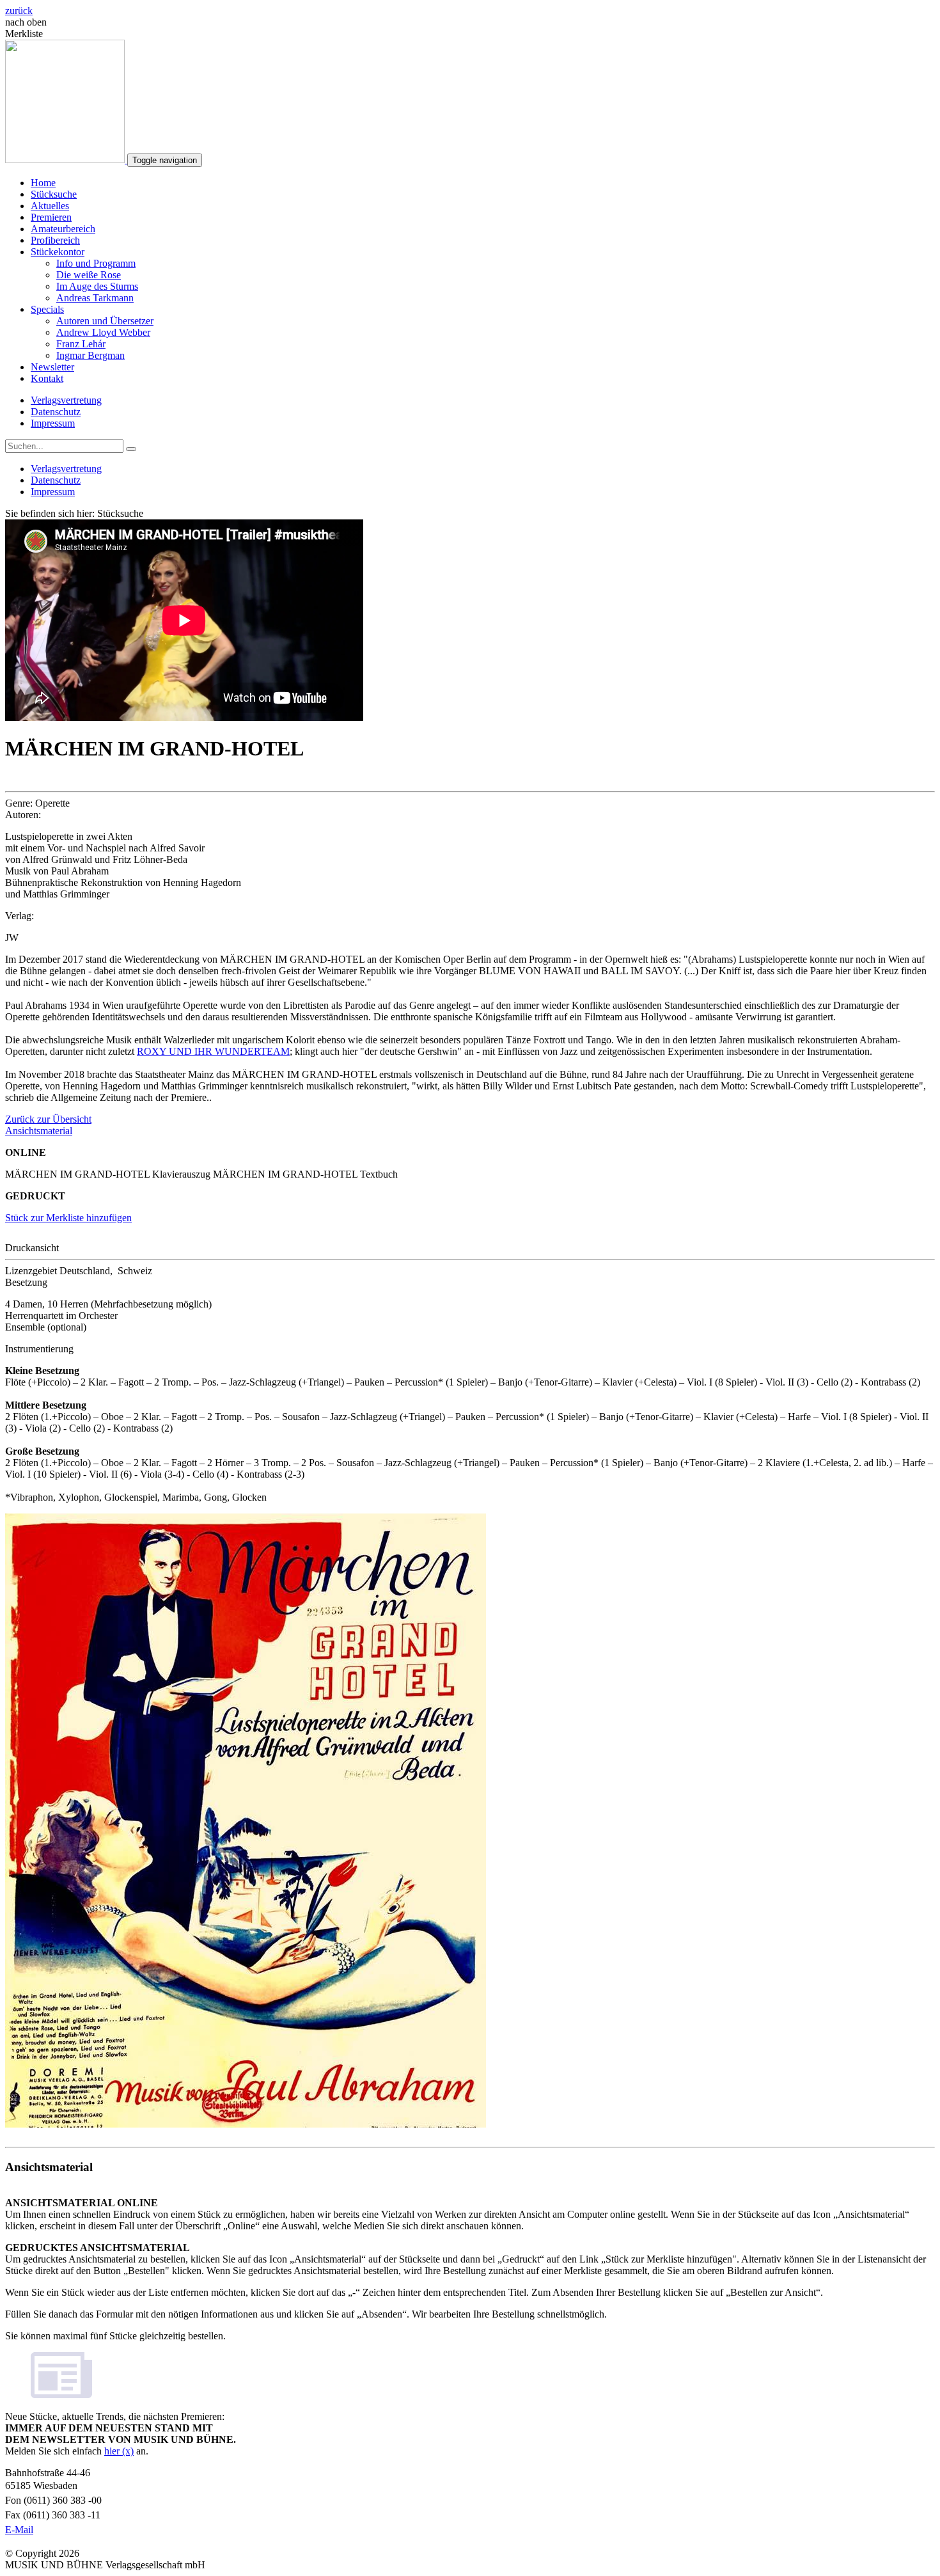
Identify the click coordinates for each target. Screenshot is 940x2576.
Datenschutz (56, 412)
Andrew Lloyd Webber (103, 332)
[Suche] (131, 449)
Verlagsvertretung (66, 400)
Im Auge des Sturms (97, 286)
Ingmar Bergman (90, 355)
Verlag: (20, 916)
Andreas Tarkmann (95, 298)
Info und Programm (96, 263)
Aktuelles (50, 206)
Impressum (53, 423)
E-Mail (19, 2530)
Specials (47, 309)
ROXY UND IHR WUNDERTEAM (213, 1051)
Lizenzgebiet (31, 1271)
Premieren (51, 217)
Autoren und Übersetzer (105, 321)
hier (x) (119, 2451)
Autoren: (23, 815)
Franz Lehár (81, 344)
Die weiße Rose (89, 275)
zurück (19, 11)
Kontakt (47, 378)
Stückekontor (58, 252)
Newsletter (52, 367)
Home (43, 183)
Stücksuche (54, 194)
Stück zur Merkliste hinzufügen (68, 1218)
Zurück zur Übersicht (48, 1119)
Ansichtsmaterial (39, 1131)
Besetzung (26, 1282)
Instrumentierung (39, 1349)
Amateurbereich (63, 229)
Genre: (19, 803)
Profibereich (55, 240)
